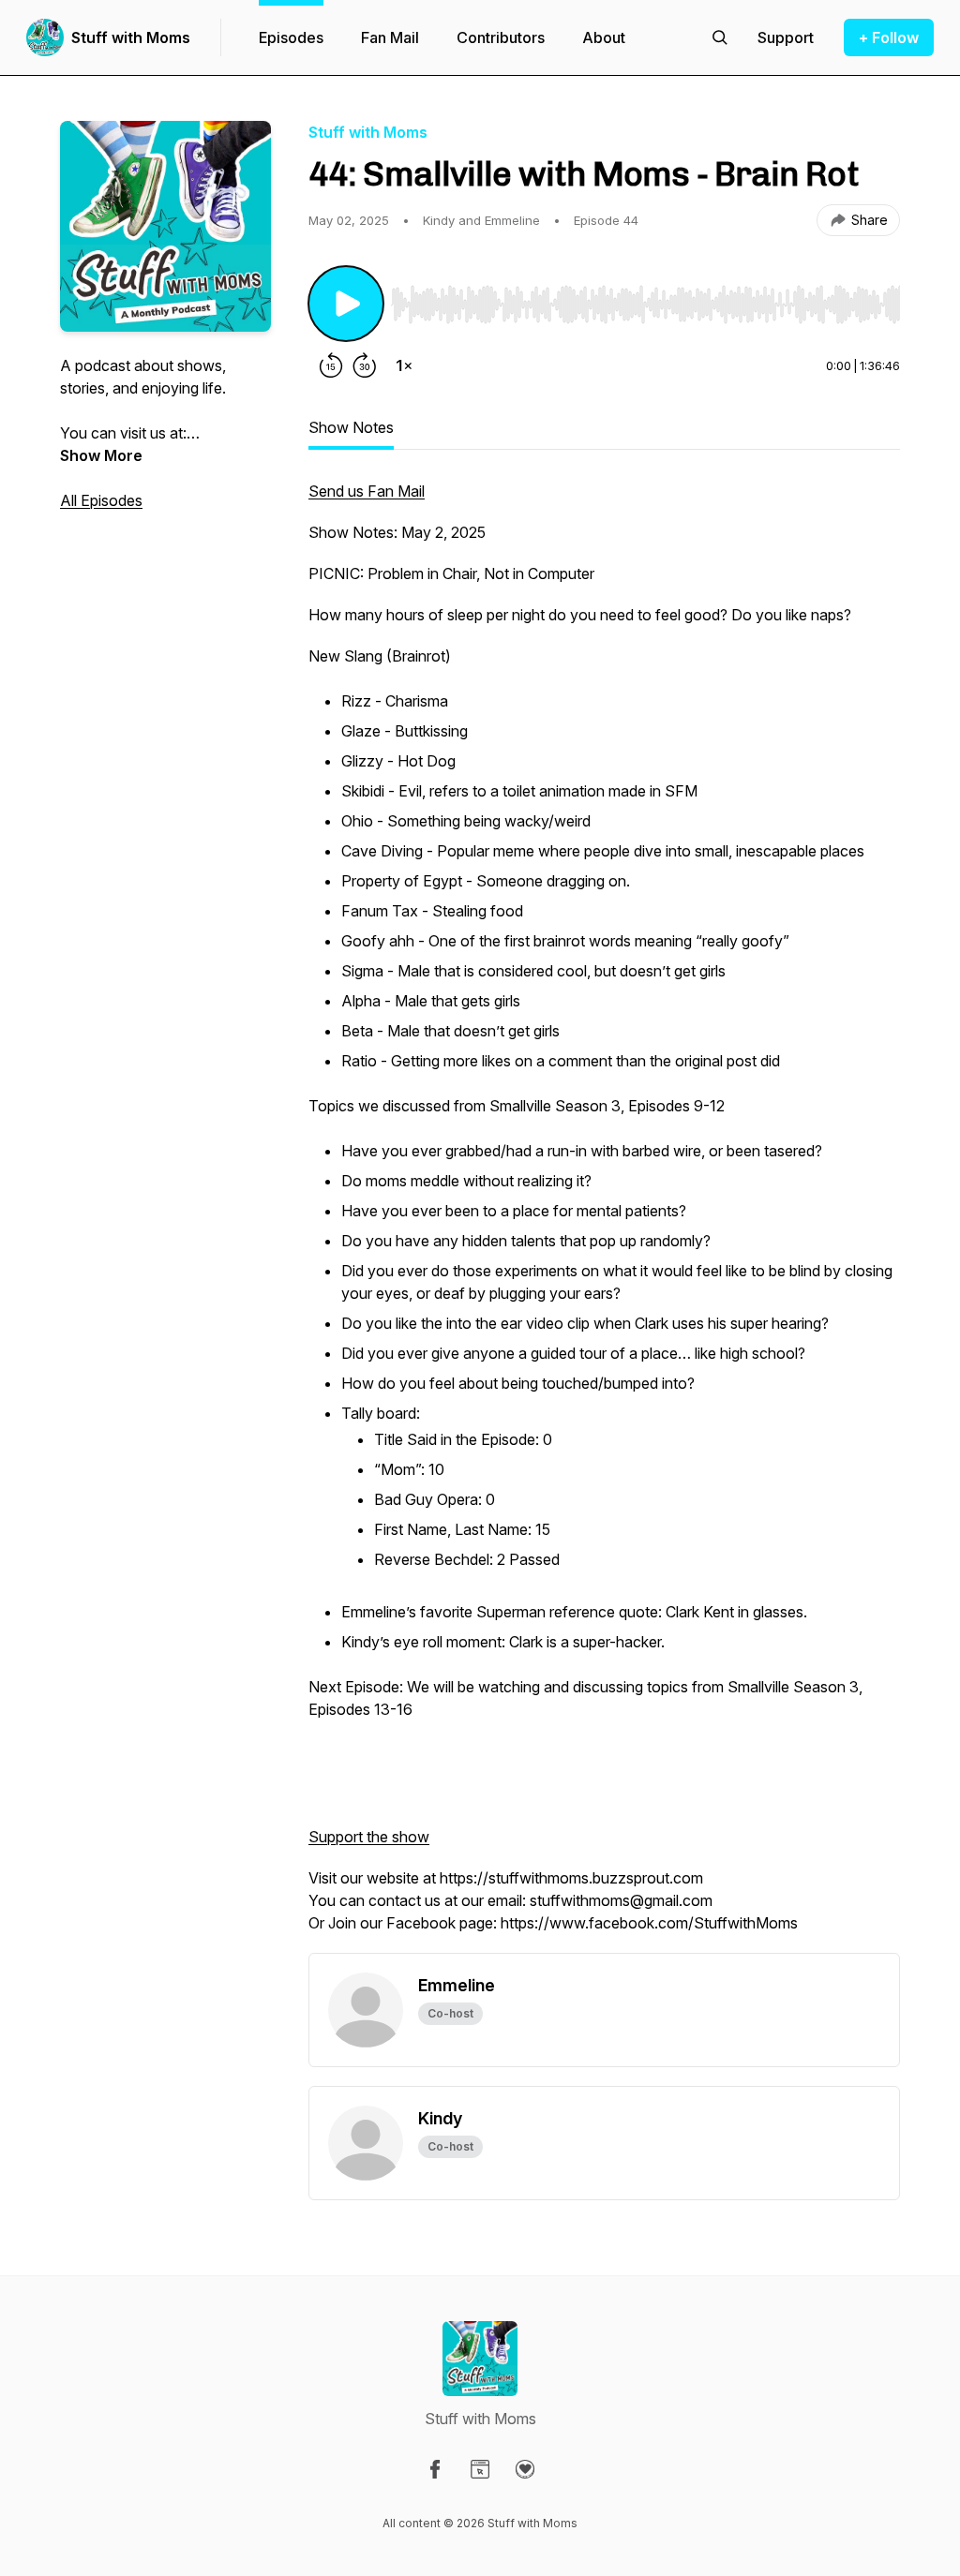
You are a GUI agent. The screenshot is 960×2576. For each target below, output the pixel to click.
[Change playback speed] (404, 365)
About (604, 37)
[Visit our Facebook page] (435, 2469)
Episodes (291, 37)
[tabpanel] (604, 1216)
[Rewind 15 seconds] (331, 365)
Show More (101, 455)
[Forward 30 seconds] (365, 365)
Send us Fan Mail (367, 491)
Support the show (369, 1837)
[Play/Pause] (346, 304)
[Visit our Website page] (480, 2469)
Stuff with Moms (131, 37)
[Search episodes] (720, 37)
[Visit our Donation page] (525, 2469)
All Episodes (101, 500)
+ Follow (889, 37)
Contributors (501, 37)
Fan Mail (390, 37)
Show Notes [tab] (351, 427)
